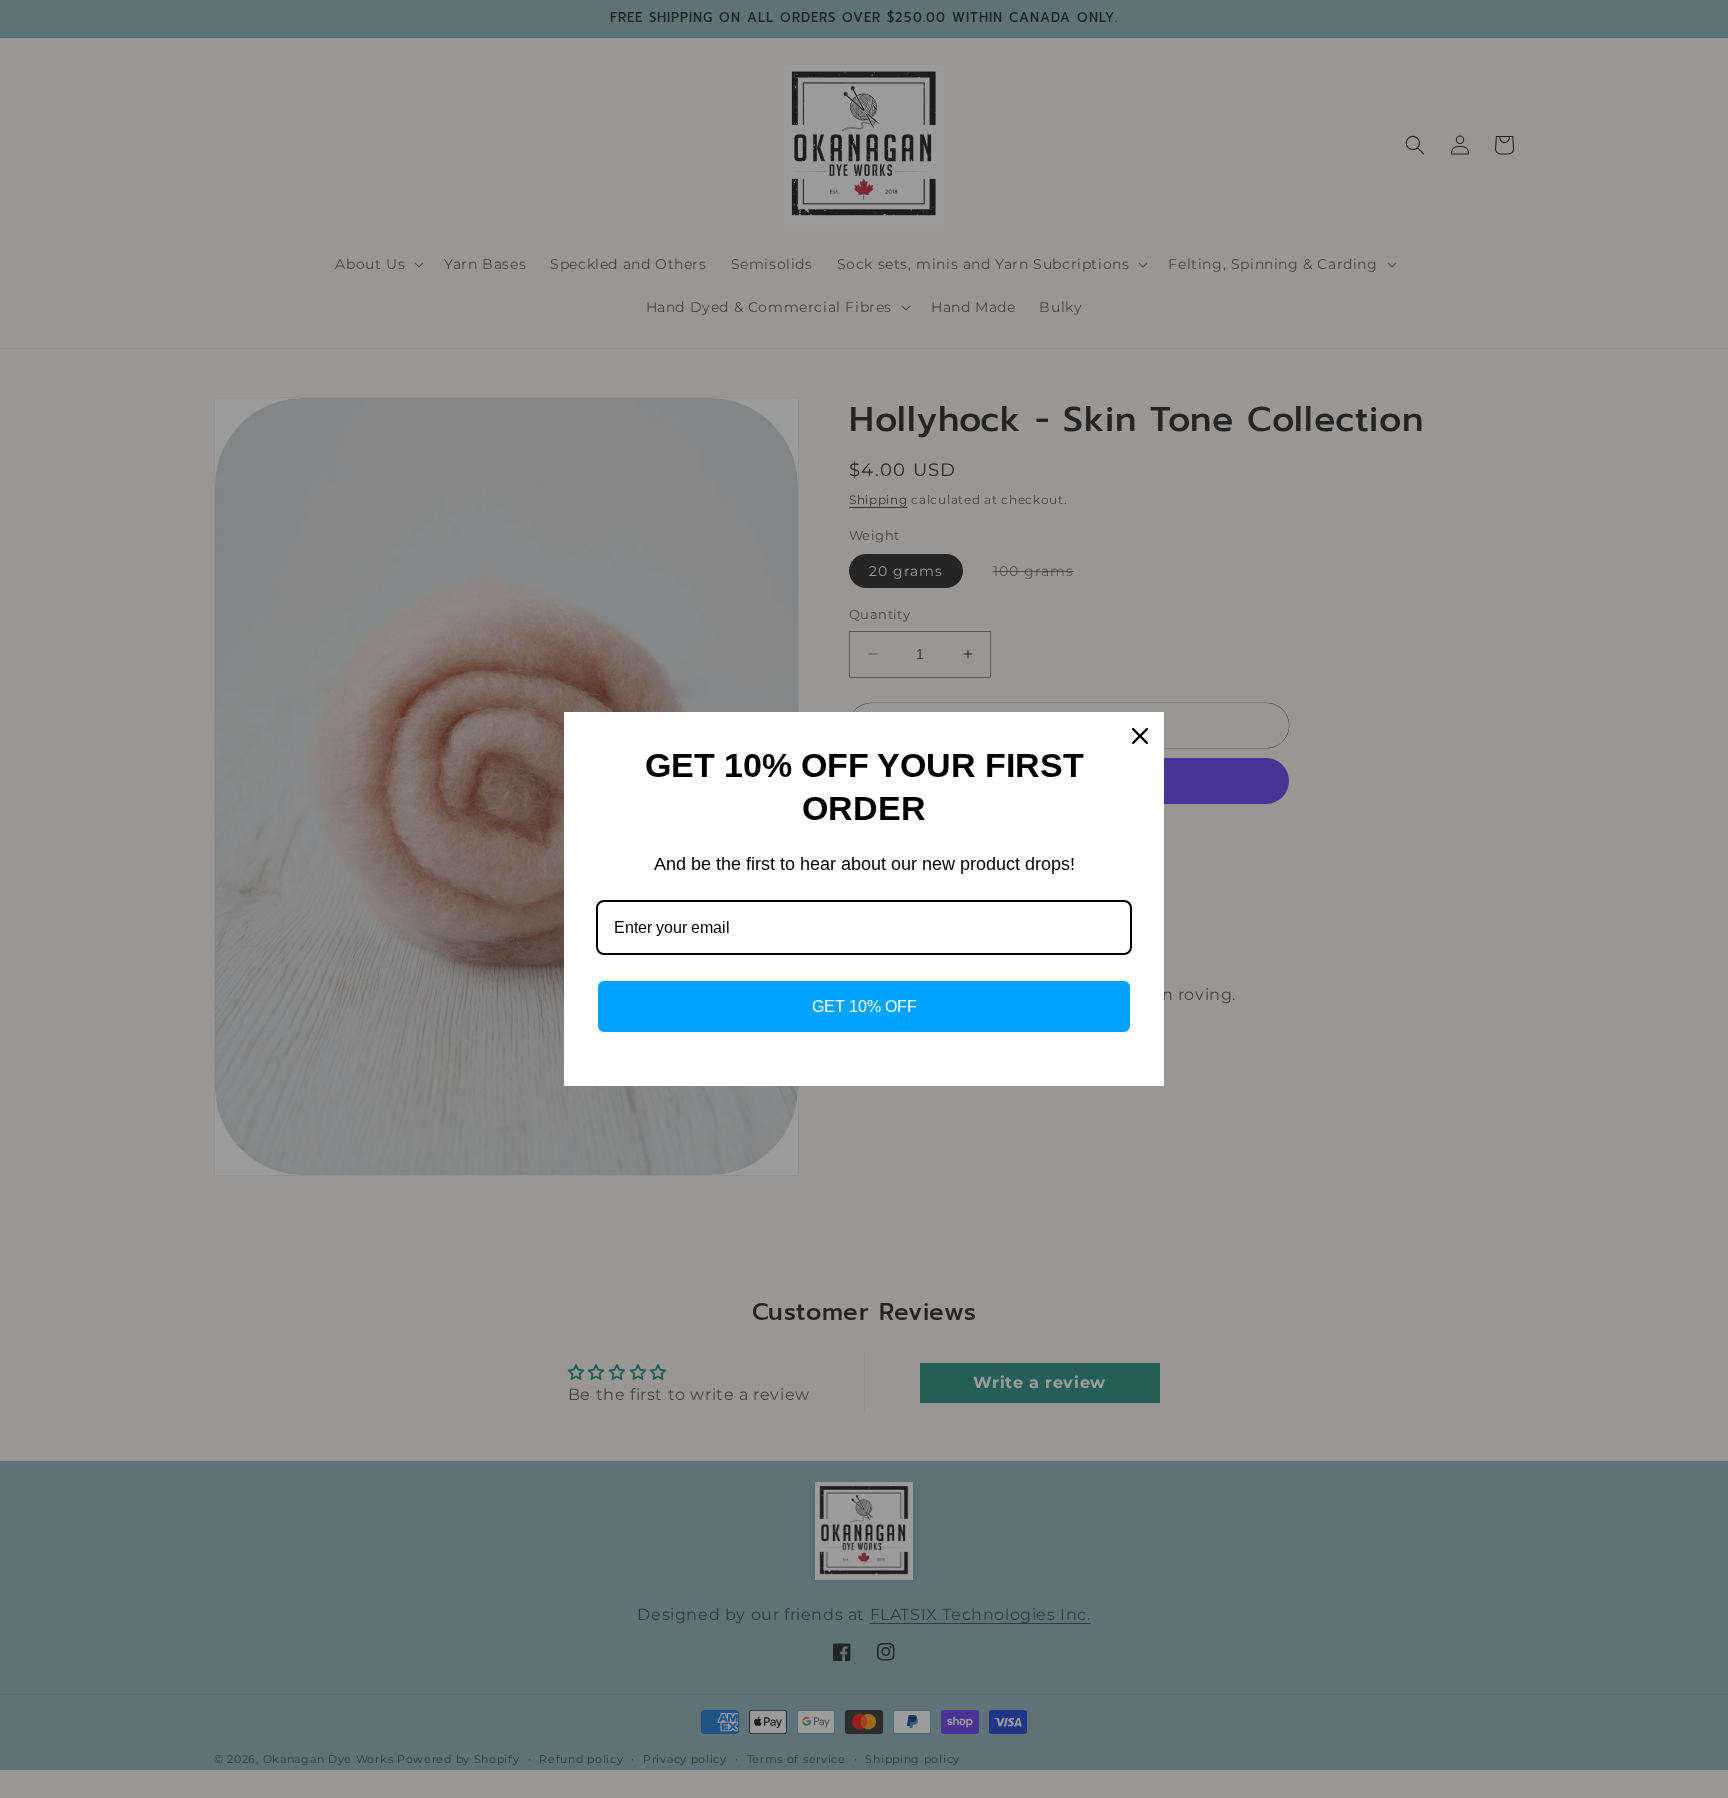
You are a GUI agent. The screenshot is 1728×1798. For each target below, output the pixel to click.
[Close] (1140, 736)
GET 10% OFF (864, 1006)
